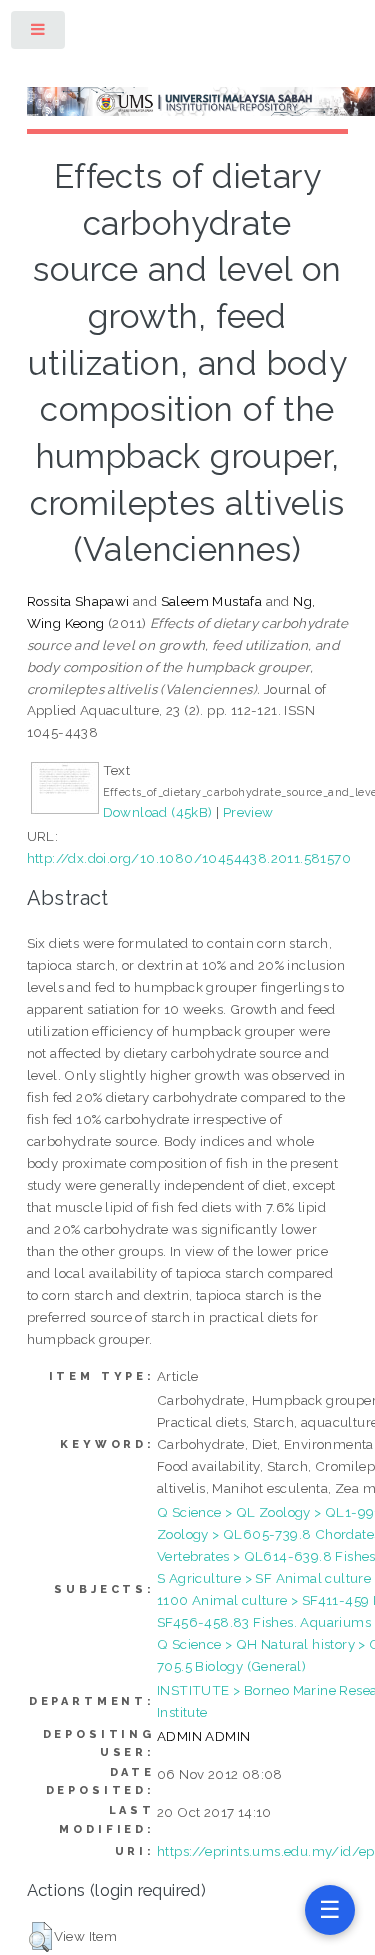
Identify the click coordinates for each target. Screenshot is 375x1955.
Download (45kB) (158, 812)
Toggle (39, 33)
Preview (248, 812)
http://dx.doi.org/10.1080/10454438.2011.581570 (189, 858)
